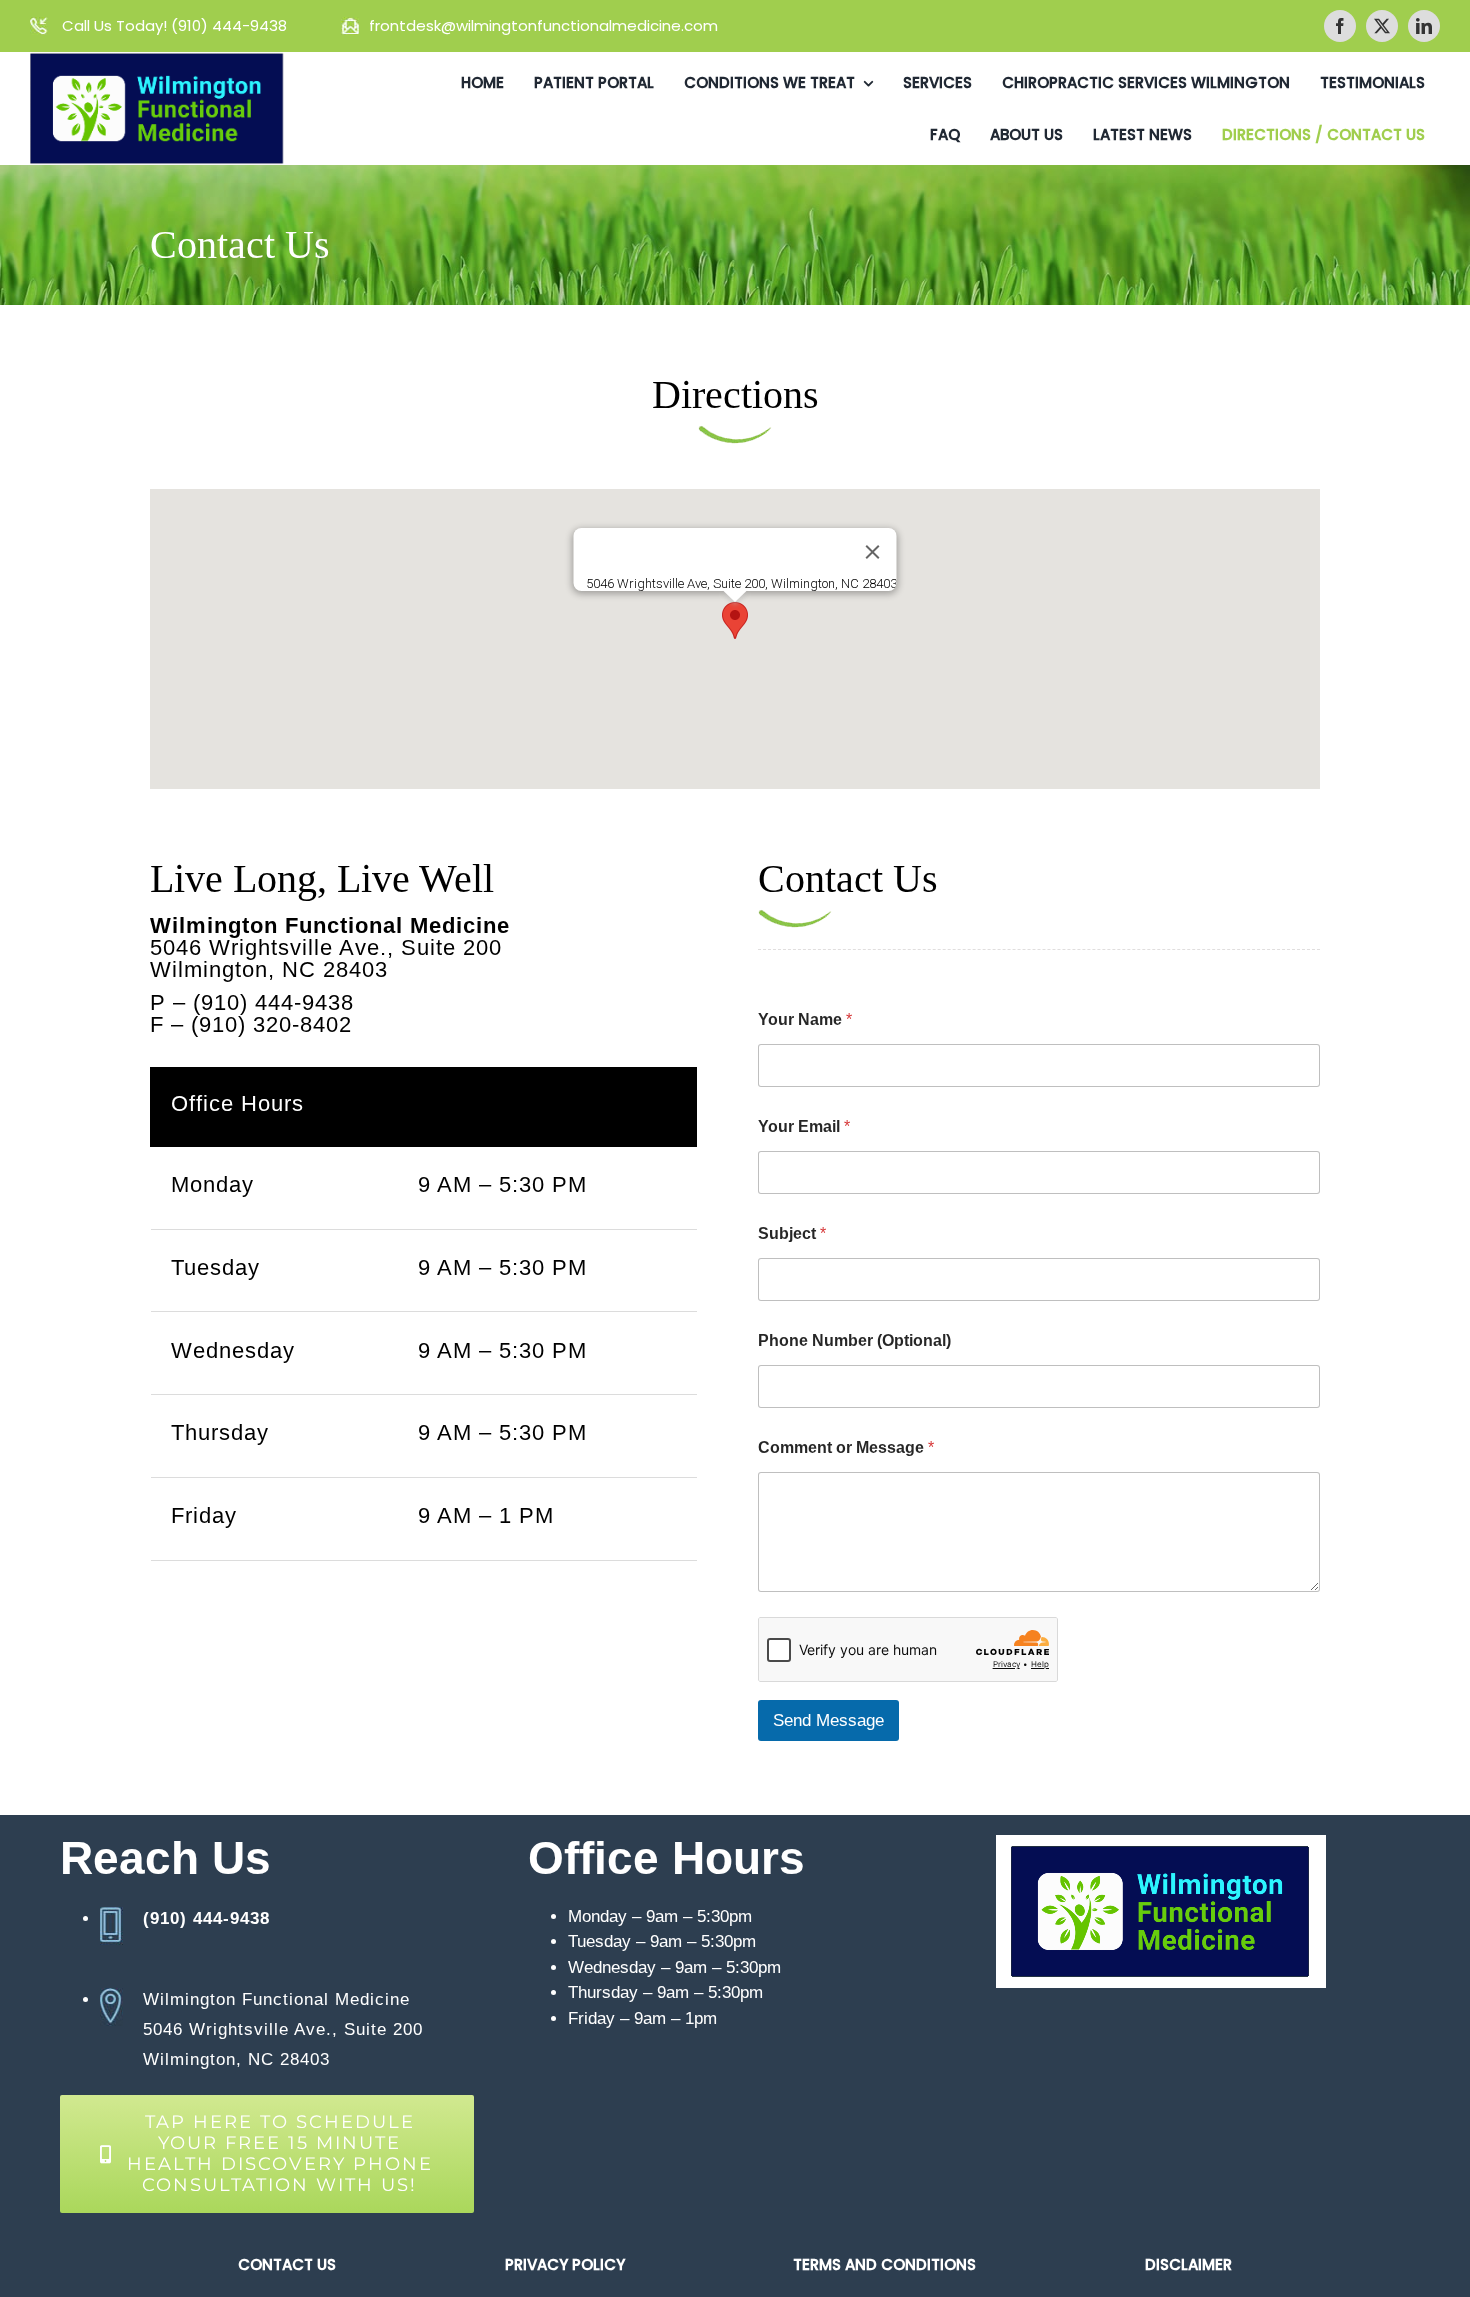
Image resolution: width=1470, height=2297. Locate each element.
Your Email (804, 1126)
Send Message (828, 1720)
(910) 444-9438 (231, 25)
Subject (792, 1233)
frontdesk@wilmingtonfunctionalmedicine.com (543, 25)
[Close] (873, 552)
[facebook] (1340, 26)
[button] (735, 620)
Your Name (805, 1019)
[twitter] (1382, 26)
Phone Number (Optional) (854, 1340)
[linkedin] (1424, 26)
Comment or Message (846, 1447)
